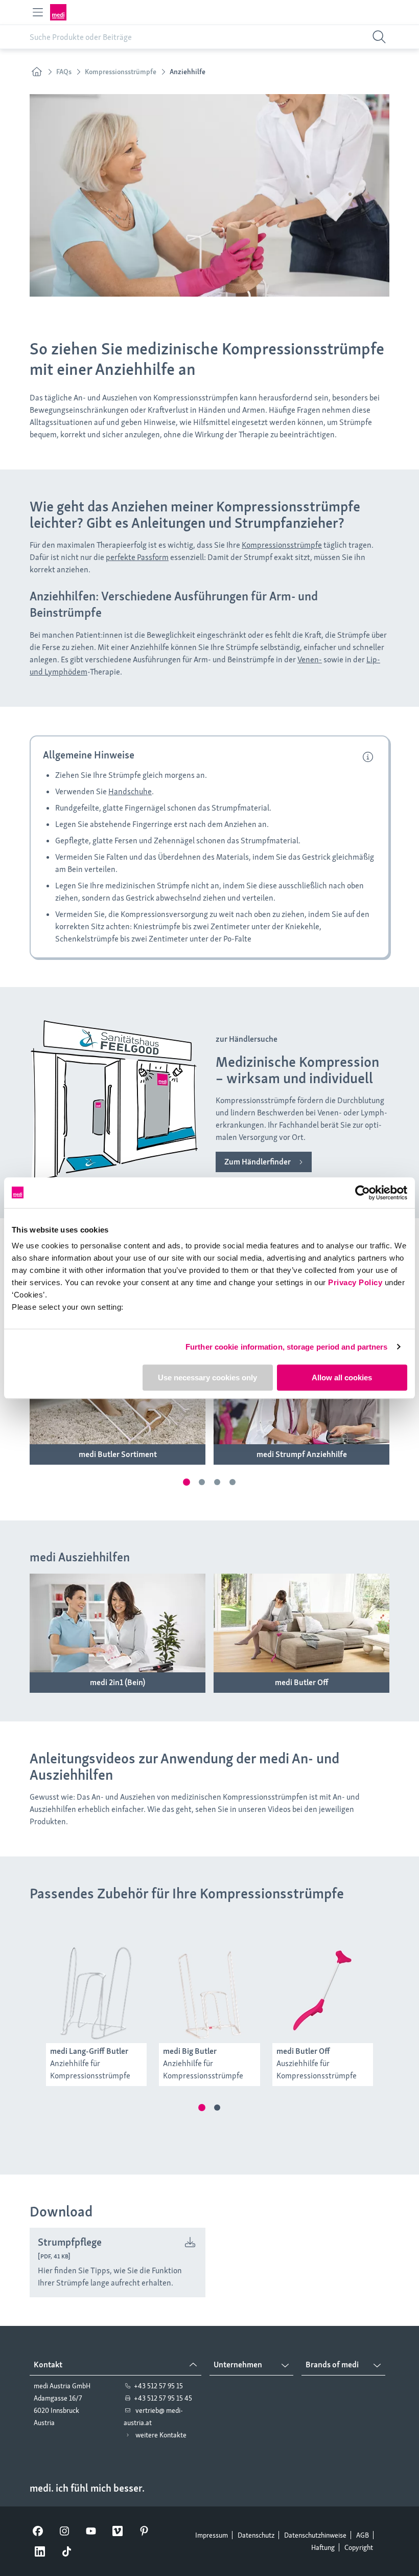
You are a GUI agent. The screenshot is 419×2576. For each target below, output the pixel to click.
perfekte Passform (137, 557)
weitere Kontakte (161, 2435)
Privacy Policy (355, 1282)
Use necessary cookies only (207, 1377)
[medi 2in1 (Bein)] (118, 1683)
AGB (363, 2535)
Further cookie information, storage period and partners (287, 1347)
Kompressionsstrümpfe (282, 545)
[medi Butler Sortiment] (118, 1454)
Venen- (310, 659)
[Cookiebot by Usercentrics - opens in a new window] (363, 1193)
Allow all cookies (342, 1377)
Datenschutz (256, 2535)
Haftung (323, 2547)
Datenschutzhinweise (315, 2535)
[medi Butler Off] (301, 1683)
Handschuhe (130, 791)
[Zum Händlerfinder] (264, 1162)
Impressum (212, 2535)
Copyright (359, 2547)
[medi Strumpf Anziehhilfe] (301, 1454)
